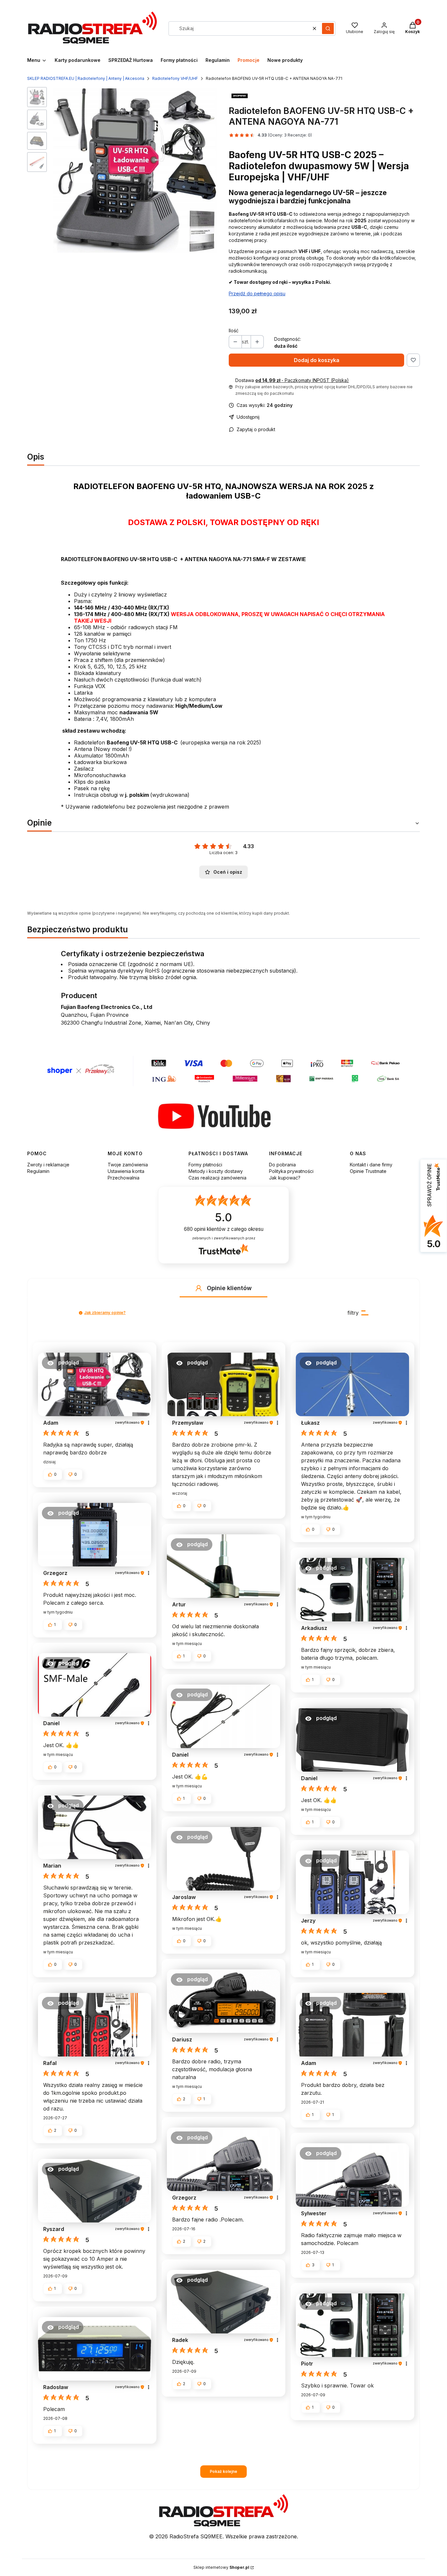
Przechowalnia (124, 1178)
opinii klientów (224, 1229)
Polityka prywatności (291, 1171)
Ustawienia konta (126, 1171)
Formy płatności (205, 1165)
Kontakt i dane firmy (371, 1165)
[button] (328, 28)
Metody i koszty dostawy (216, 1171)
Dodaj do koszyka (317, 360)
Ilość (234, 330)
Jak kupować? (285, 1178)
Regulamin (38, 1171)
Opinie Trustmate (368, 1171)
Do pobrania (282, 1165)
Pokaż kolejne (223, 2471)
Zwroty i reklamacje (48, 1165)
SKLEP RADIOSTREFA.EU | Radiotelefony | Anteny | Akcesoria (86, 78)
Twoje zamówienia (128, 1165)
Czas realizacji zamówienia (217, 1178)
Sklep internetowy (221, 2567)
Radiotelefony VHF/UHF (175, 78)
